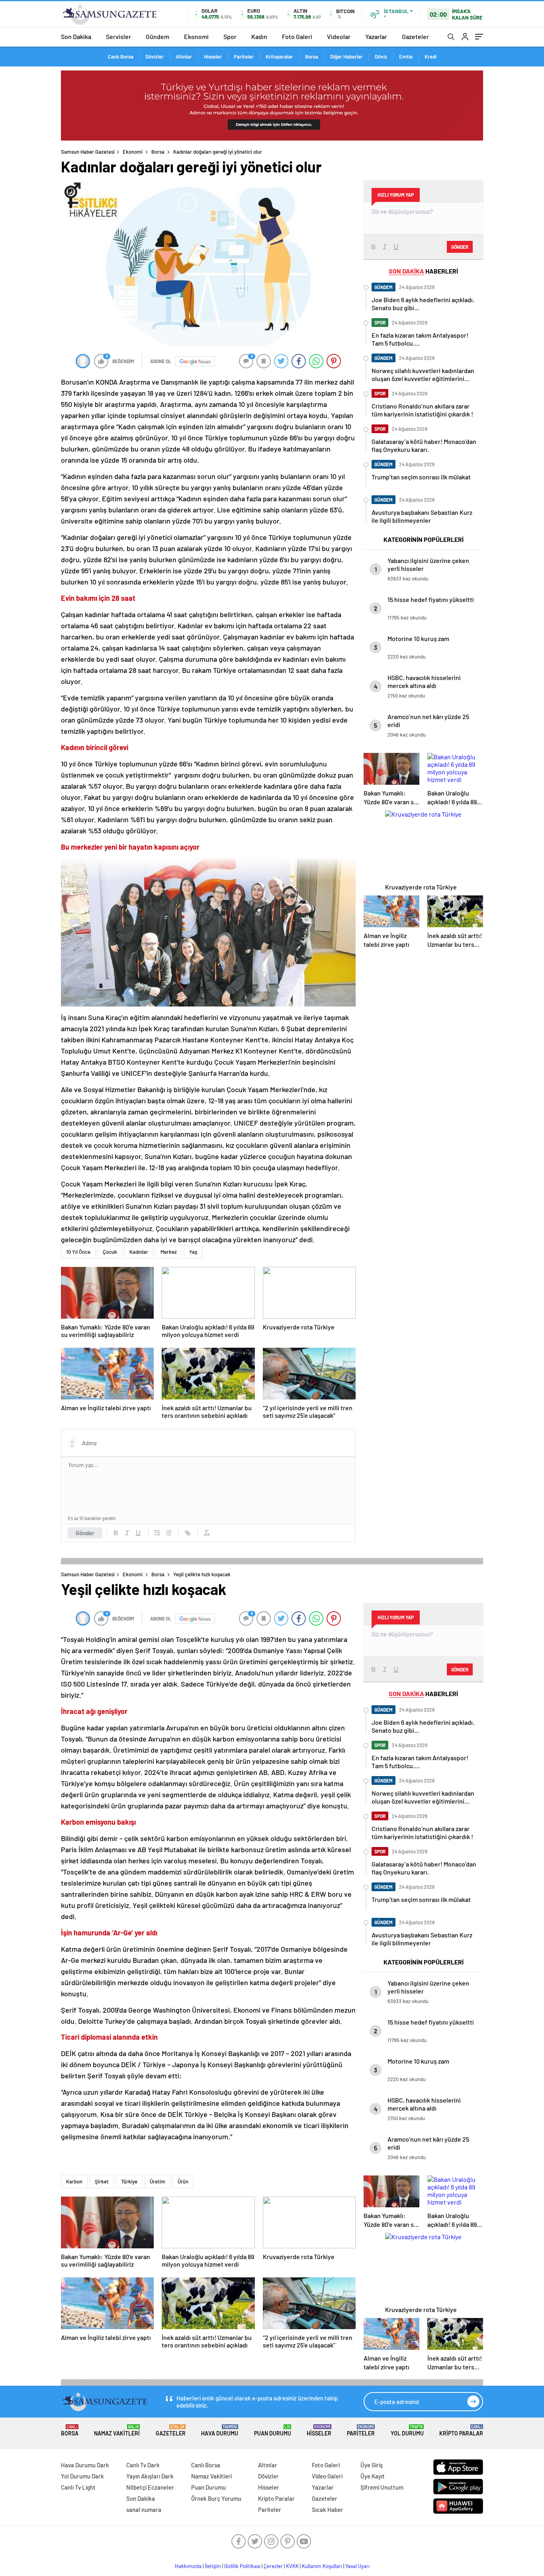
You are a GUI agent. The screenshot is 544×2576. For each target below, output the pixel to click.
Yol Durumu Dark (82, 2476)
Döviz (381, 57)
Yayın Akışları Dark (150, 2476)
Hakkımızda (188, 2566)
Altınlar (184, 57)
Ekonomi (196, 36)
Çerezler (273, 2566)
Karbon (74, 2181)
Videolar (339, 36)
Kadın (259, 36)
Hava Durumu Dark (85, 2465)
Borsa (312, 57)
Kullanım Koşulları (322, 2566)
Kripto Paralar (461, 2430)
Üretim (158, 2181)
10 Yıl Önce (78, 1252)
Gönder (85, 1533)
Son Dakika (76, 36)
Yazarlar (376, 36)
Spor (230, 36)
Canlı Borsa (121, 57)
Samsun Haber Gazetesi (88, 152)
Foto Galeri (297, 36)
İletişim (213, 2566)
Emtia (406, 57)
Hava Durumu (220, 2430)
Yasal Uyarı (357, 2566)
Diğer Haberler (346, 57)
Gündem (158, 36)
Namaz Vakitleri (117, 2430)
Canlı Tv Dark (143, 2465)
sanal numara (144, 2510)
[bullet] (168, 1533)
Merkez (169, 1252)
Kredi (431, 57)
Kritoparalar (279, 57)
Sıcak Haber (328, 2510)
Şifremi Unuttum (382, 2487)
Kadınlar (139, 1252)
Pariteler (244, 57)
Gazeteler (415, 36)
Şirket (102, 2181)
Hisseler (213, 57)
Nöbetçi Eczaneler (150, 2487)
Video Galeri (327, 2476)
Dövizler (155, 57)
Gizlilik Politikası (242, 2566)
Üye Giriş (372, 2465)
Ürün (183, 2181)
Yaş (193, 1252)
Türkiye (129, 2181)
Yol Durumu (407, 2430)
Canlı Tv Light (78, 2487)
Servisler (118, 36)
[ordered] (157, 1533)
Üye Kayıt (373, 2476)
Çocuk (110, 1252)
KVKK (292, 2566)
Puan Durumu (273, 2430)
